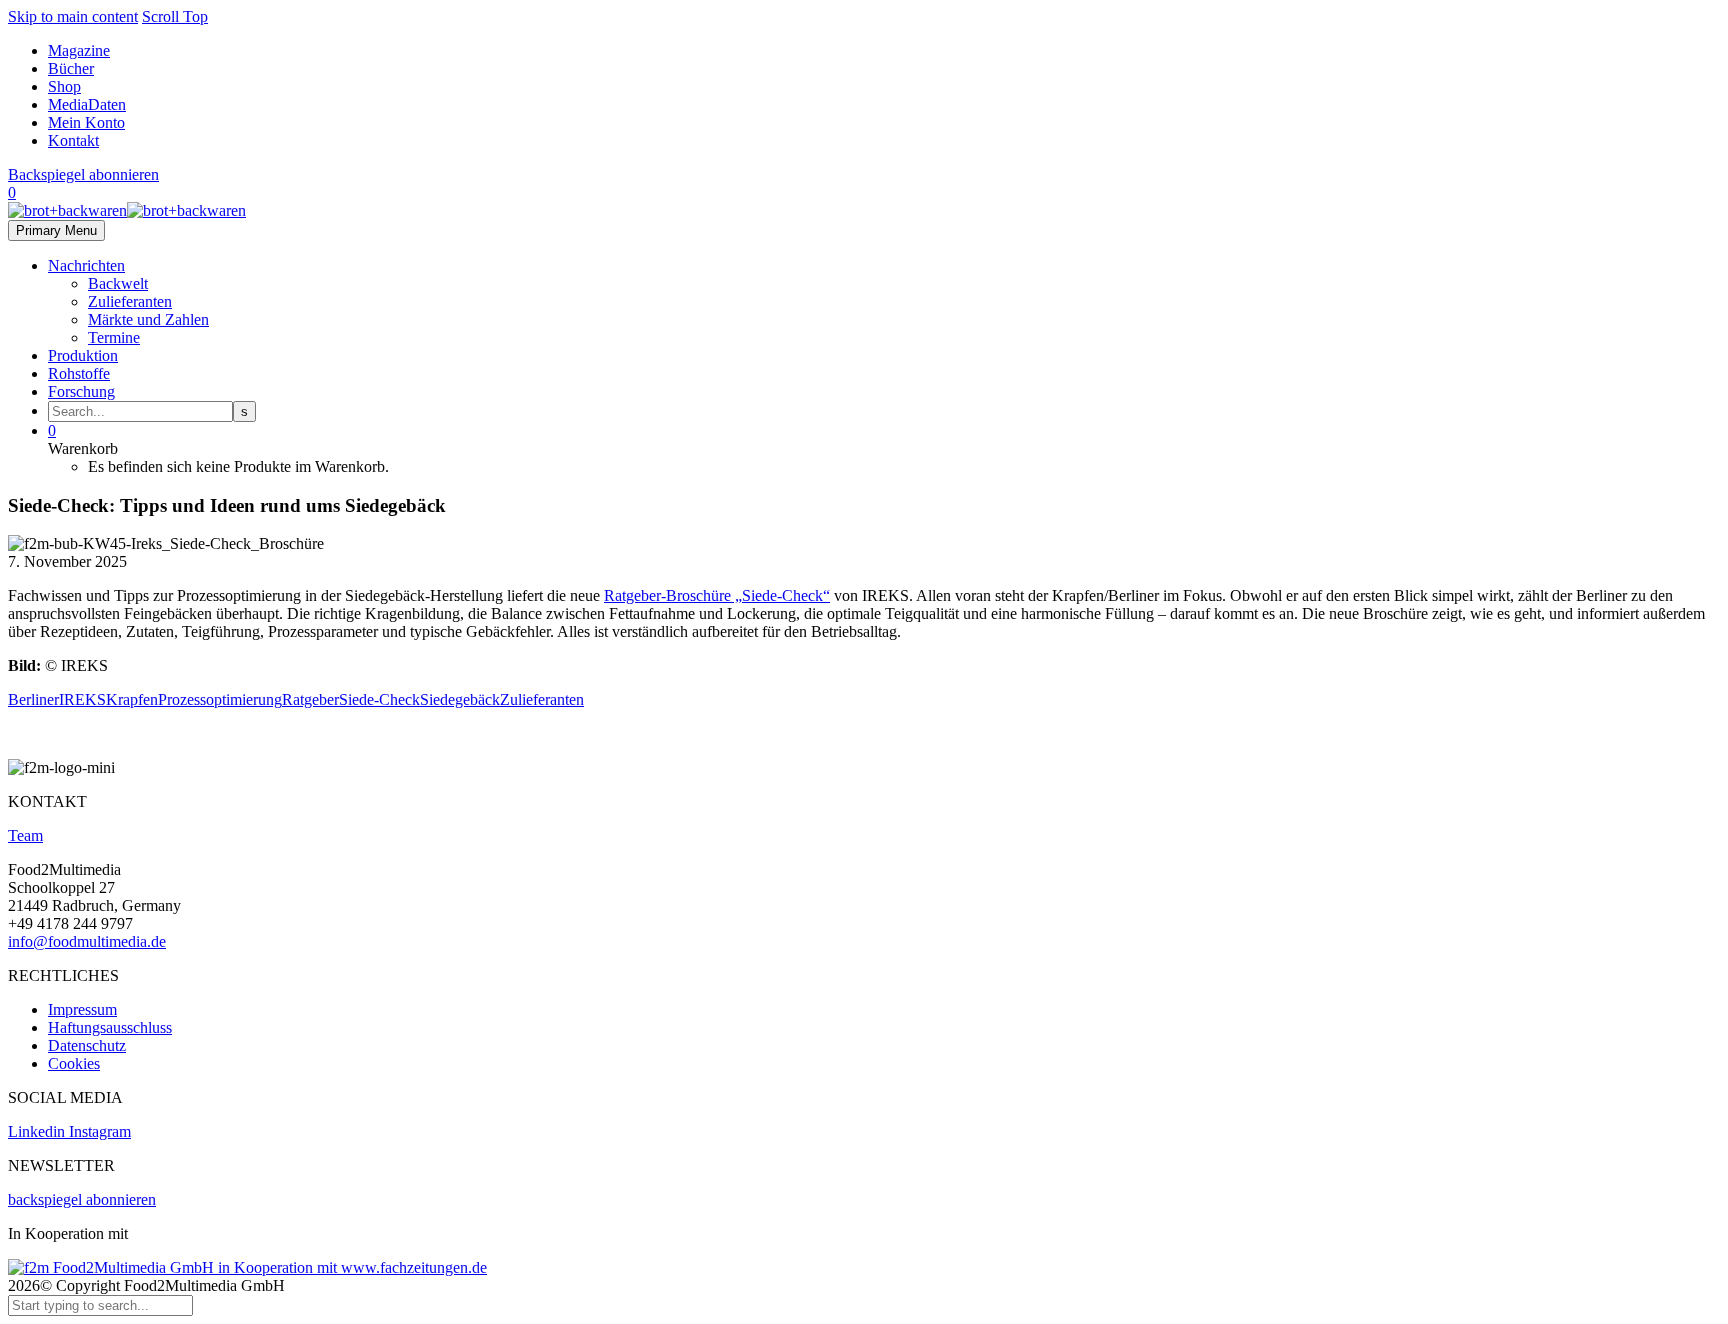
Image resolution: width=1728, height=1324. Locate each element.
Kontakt (73, 140)
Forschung (81, 391)
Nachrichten (86, 265)
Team (25, 835)
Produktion (83, 355)
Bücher (71, 68)
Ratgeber (310, 699)
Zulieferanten (130, 301)
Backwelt (118, 283)
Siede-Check (379, 699)
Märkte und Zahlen (148, 319)
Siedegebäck (460, 699)
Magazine (79, 50)
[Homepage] (127, 210)
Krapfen (132, 699)
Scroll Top (175, 16)
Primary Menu (56, 230)
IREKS (82, 699)
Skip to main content (73, 16)
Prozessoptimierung (220, 699)
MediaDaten (87, 104)
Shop (64, 86)
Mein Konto (86, 122)
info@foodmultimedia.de (87, 941)
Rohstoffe (79, 373)
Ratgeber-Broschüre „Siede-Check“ (717, 595)
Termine (114, 337)
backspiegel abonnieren (82, 1199)
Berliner (33, 699)
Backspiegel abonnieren (83, 174)
